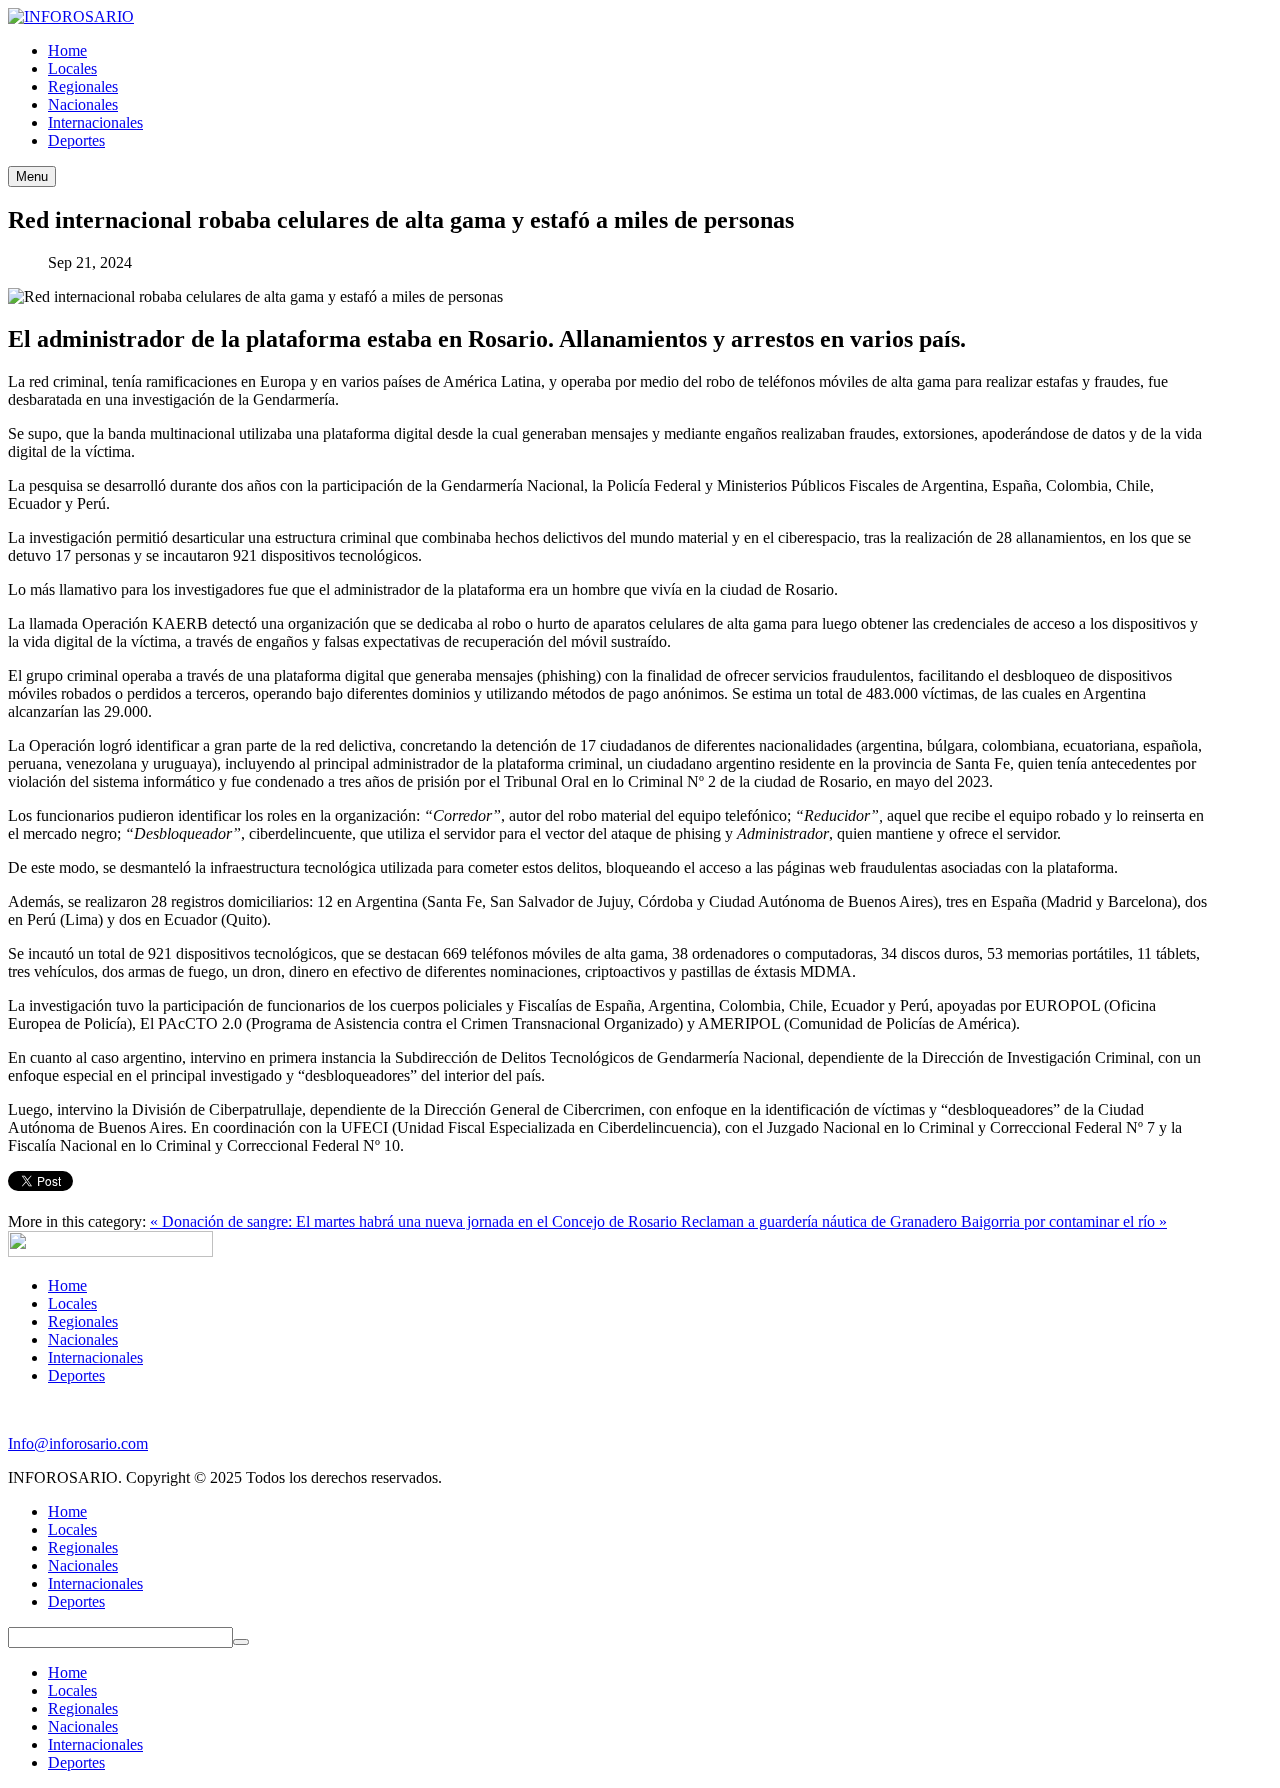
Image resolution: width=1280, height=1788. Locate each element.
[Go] (241, 1642)
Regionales (83, 1321)
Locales (72, 1303)
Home (67, 1285)
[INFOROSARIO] (71, 16)
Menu (32, 176)
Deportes (76, 1375)
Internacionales (95, 1357)
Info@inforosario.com (78, 1443)
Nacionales (83, 1339)
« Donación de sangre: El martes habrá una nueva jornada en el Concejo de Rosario (415, 1221)
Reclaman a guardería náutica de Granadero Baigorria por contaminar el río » (924, 1221)
